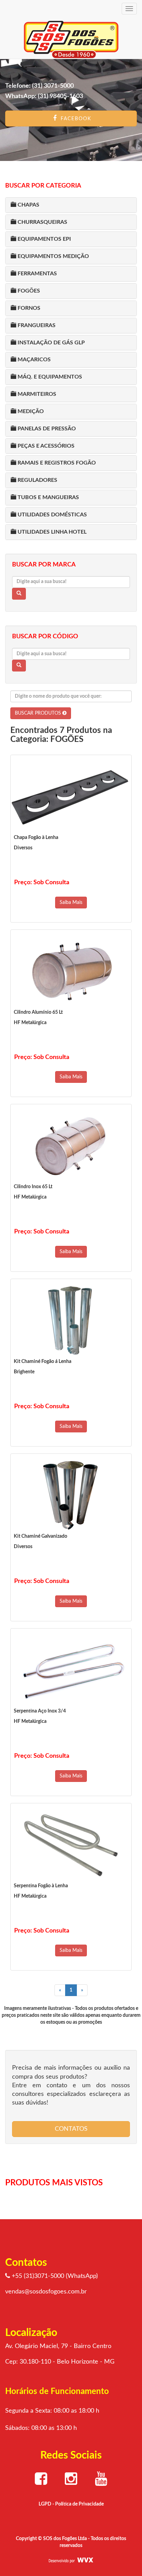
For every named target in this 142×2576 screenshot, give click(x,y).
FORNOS (28, 308)
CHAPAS (28, 205)
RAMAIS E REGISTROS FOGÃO (56, 463)
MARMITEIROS (36, 394)
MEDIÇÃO (30, 411)
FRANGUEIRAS (36, 325)
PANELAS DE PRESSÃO (46, 429)
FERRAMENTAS (37, 274)
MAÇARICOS (33, 360)
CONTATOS (71, 2129)
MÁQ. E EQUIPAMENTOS (49, 377)
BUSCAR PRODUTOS (39, 713)
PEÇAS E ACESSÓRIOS (45, 446)
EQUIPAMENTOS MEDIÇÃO (53, 256)
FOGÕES (28, 291)
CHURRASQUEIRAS (42, 222)
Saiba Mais (71, 903)
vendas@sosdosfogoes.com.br (46, 2292)
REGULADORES (37, 480)
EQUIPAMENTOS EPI (44, 239)
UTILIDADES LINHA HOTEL (51, 532)
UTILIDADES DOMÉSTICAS (52, 515)
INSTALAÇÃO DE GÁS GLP (50, 343)
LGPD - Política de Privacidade (71, 2504)
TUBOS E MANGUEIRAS (48, 497)
